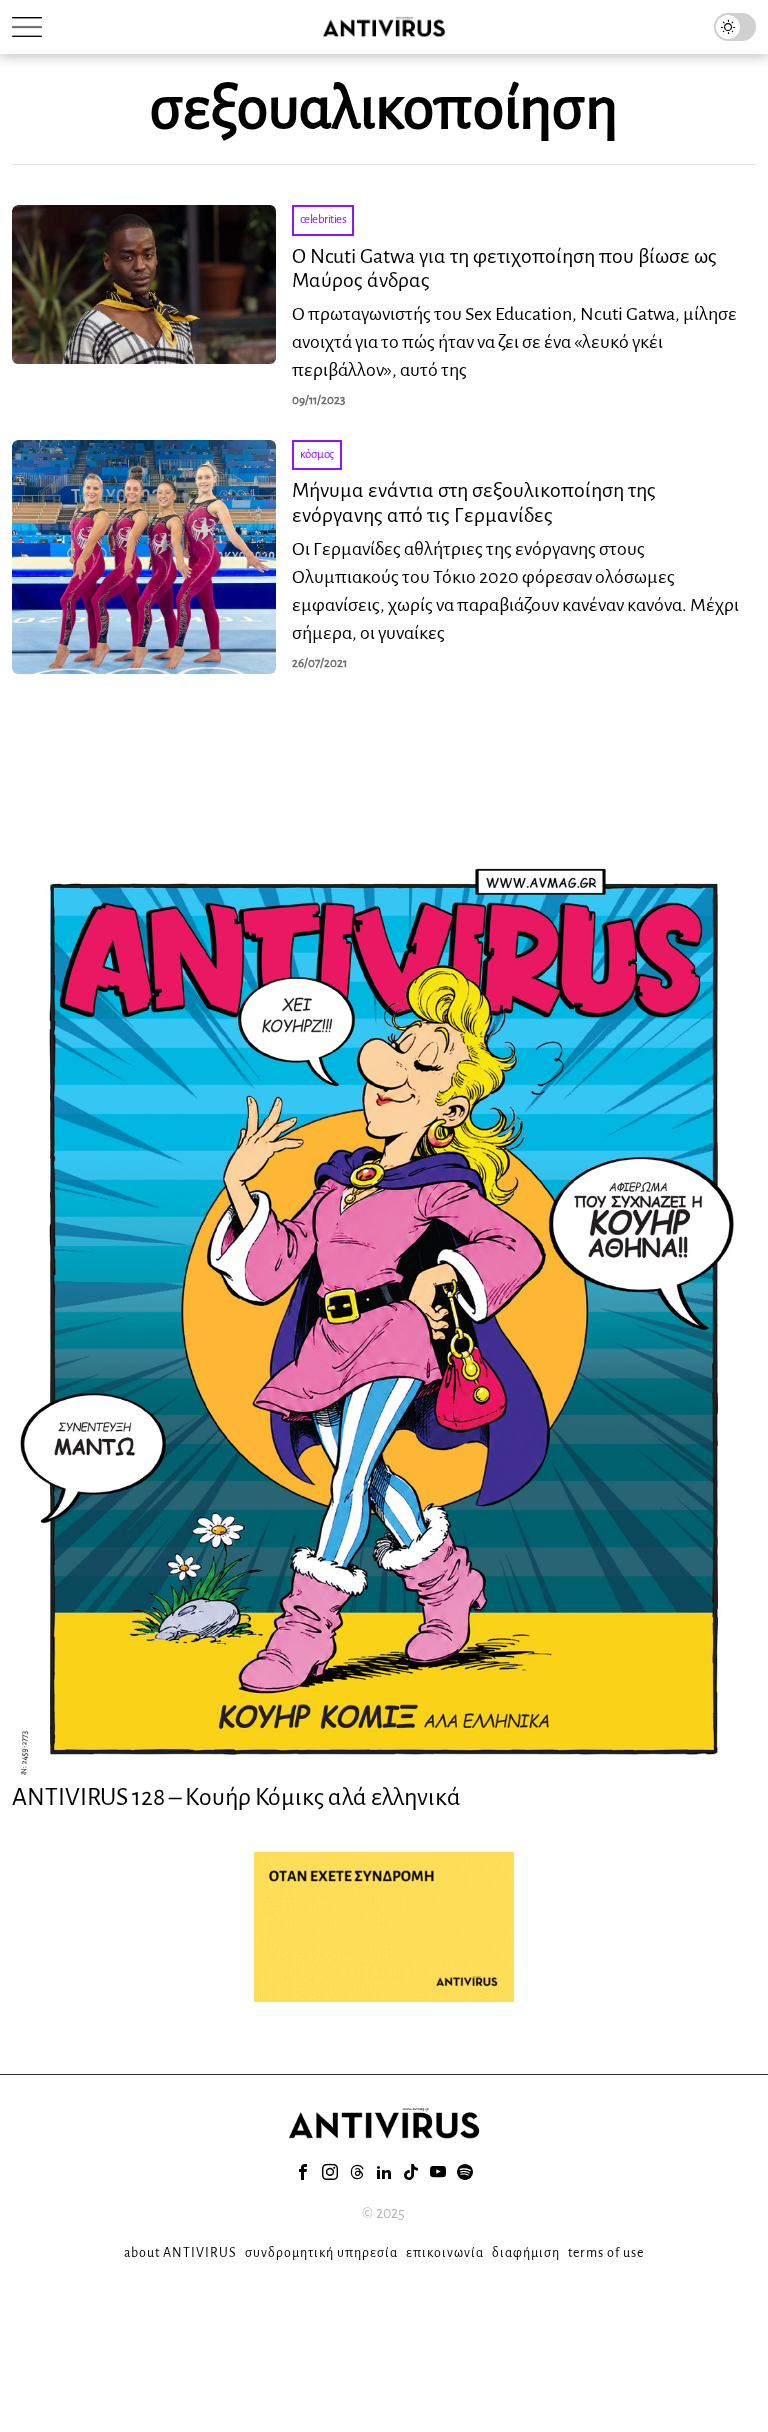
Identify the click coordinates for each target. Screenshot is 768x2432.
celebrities (323, 219)
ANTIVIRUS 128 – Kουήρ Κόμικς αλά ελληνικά (236, 1797)
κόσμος (317, 454)
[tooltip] (303, 2172)
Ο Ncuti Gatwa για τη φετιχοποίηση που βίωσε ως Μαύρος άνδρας (504, 268)
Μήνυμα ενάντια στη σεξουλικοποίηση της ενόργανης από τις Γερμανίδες (474, 502)
